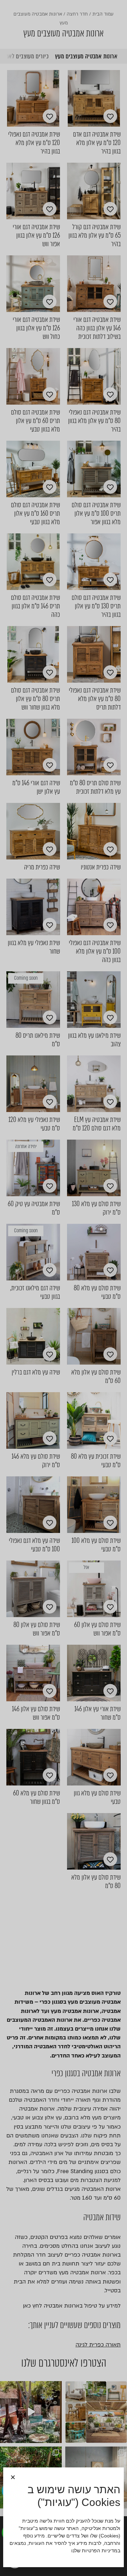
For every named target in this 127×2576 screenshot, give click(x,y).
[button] (13, 2477)
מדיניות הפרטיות (100, 2551)
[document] (64, 1288)
